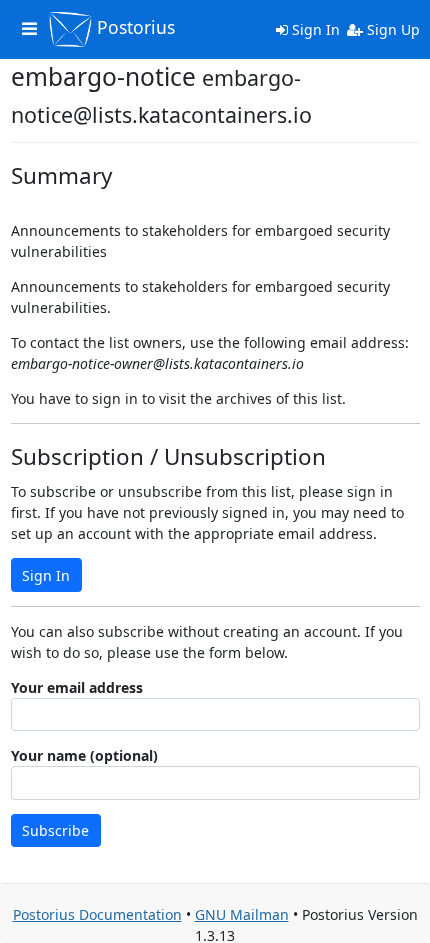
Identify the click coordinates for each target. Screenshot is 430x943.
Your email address (77, 687)
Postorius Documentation (97, 914)
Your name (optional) (84, 755)
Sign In (314, 29)
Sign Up (391, 29)
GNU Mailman (242, 914)
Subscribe (55, 830)
